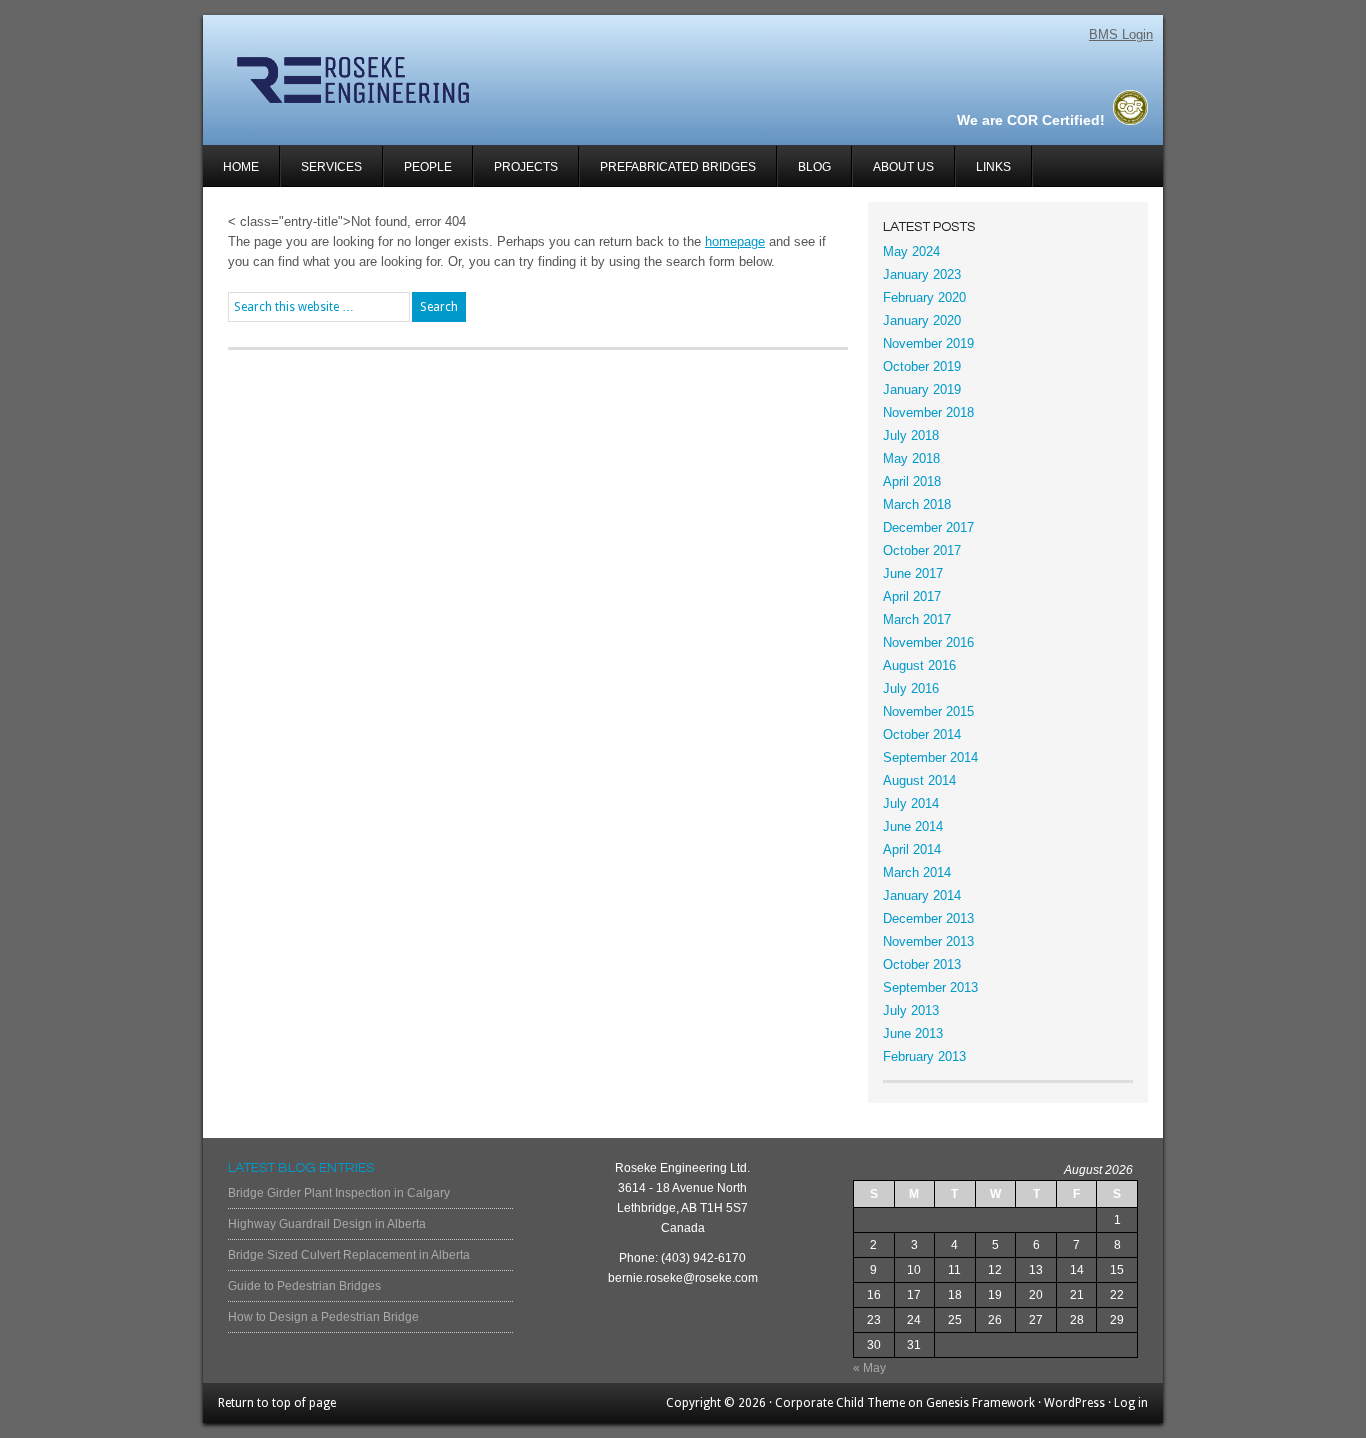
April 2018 (912, 481)
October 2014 (922, 734)
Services (321, 173)
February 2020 (924, 297)
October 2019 (922, 366)
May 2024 (911, 251)
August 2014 (919, 780)
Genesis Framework (980, 1403)
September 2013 (930, 987)
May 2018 (911, 458)
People (428, 167)
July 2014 (911, 803)
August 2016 (919, 665)
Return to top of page (277, 1403)
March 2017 (917, 619)
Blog (814, 167)
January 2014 (922, 895)
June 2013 (913, 1033)
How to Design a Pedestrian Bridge (323, 1317)
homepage (735, 241)
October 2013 (922, 964)
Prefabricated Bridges (678, 167)
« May (869, 1368)
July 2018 (911, 435)
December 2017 (928, 527)
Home (241, 167)
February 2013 (924, 1056)
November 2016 (928, 642)
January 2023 (922, 274)
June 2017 (913, 573)
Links (993, 167)
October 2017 (922, 550)
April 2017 (912, 596)
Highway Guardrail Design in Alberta (327, 1224)
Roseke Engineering (440, 80)
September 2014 (930, 757)
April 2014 (912, 849)
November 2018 (928, 412)
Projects (516, 173)
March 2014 (917, 872)
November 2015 (928, 711)
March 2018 (917, 504)
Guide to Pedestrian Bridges (304, 1286)
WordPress (1074, 1403)
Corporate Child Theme (840, 1403)
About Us (903, 167)
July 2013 (911, 1010)
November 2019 (928, 343)
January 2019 (922, 389)
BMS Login (1121, 34)
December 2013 (928, 918)
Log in (1131, 1403)
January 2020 (922, 320)
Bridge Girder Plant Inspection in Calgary (339, 1193)
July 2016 (911, 688)
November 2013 (928, 941)
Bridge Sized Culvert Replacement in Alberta (349, 1255)
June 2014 (913, 826)
